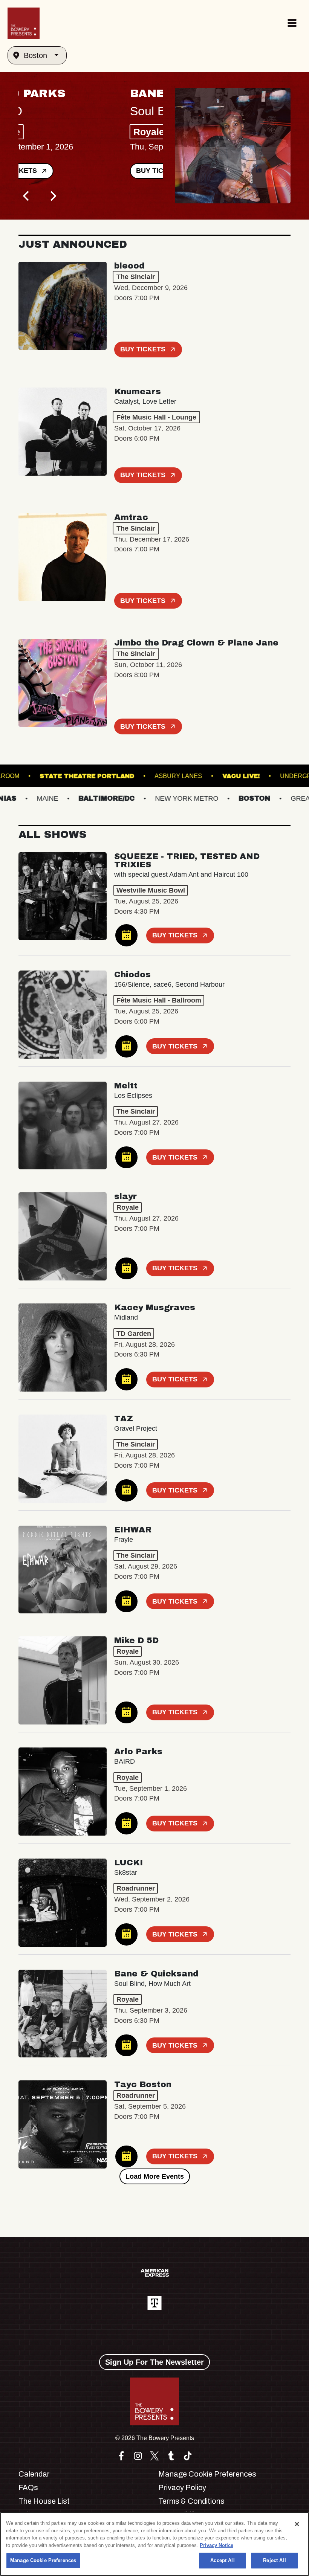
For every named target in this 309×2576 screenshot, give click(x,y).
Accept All (222, 2560)
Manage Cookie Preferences (43, 2560)
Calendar (34, 2474)
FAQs (28, 2487)
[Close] (297, 2524)
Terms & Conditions (191, 2501)
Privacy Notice (216, 2545)
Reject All (274, 2560)
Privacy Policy (182, 2487)
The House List (44, 2501)
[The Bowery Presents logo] (24, 23)
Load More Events (155, 2176)
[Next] (52, 196)
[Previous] (27, 196)
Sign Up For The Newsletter (154, 2362)
